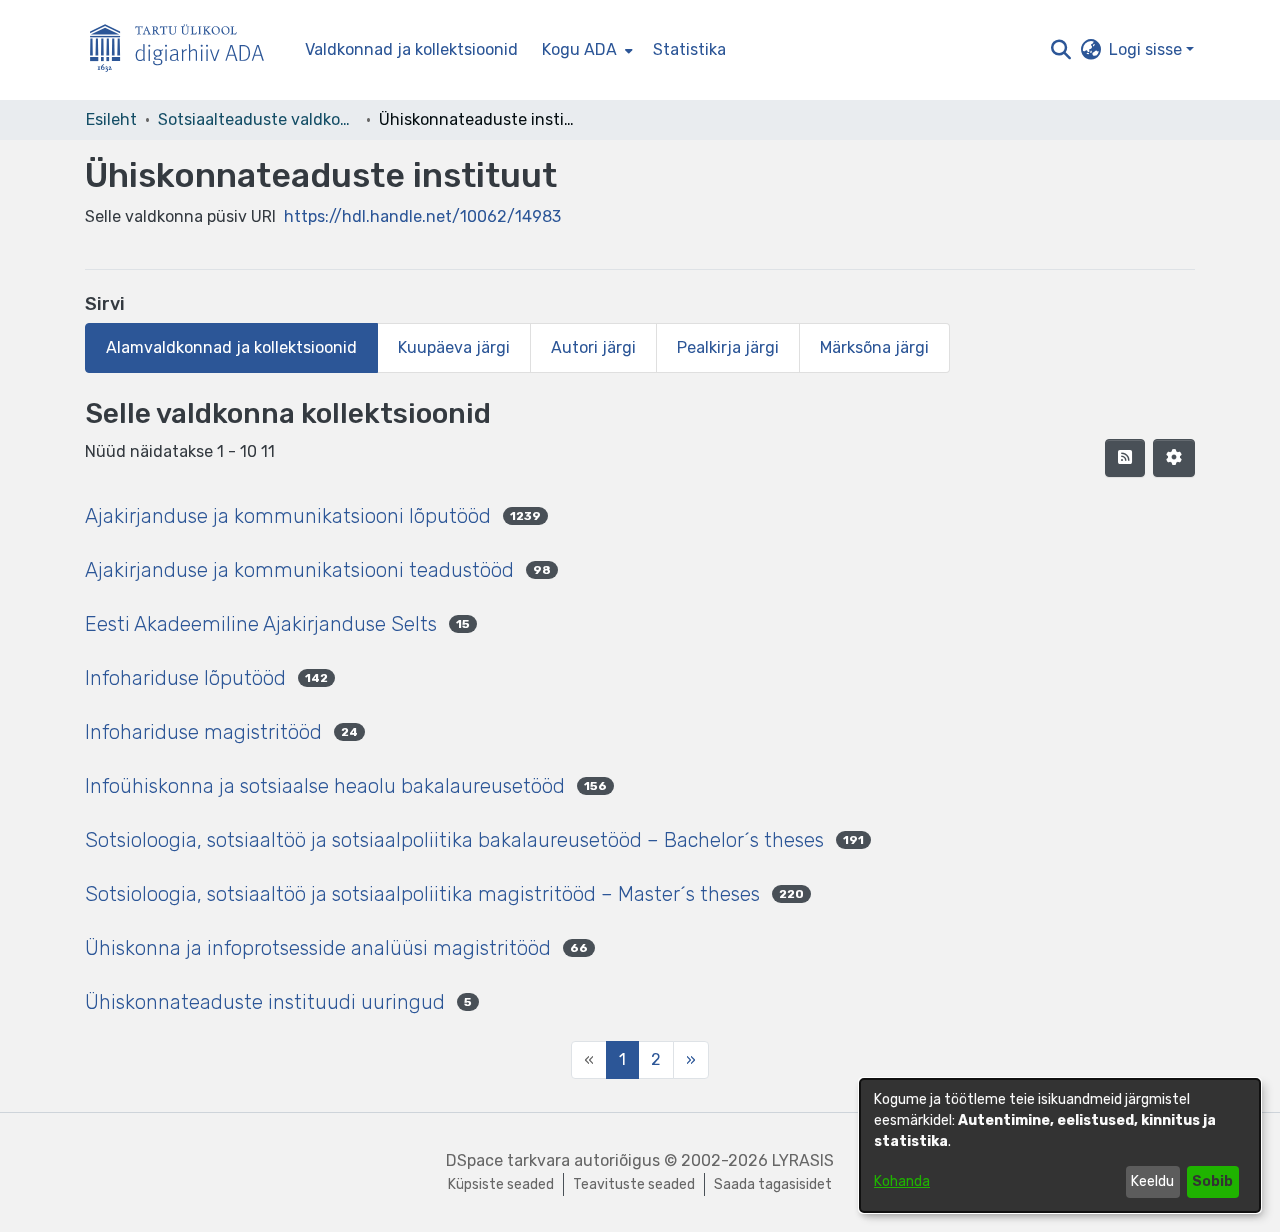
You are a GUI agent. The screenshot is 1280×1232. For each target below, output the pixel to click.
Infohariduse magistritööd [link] (203, 732)
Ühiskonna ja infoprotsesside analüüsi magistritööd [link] (318, 948)
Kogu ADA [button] (579, 49)
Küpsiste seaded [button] (501, 1184)
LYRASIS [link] (803, 1160)
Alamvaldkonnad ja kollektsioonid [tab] (231, 347)
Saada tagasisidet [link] (773, 1184)
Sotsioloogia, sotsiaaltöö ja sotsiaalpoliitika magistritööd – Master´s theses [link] (422, 894)
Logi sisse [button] (1147, 49)
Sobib (1212, 1181)
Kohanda (902, 1181)
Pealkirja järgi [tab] (728, 347)
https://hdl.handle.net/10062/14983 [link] (422, 216)
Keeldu (1152, 1181)
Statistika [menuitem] (689, 49)
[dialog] (1060, 1145)
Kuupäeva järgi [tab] (454, 347)
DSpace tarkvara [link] (508, 1160)
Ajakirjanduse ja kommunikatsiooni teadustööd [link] (299, 570)
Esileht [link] (111, 119)
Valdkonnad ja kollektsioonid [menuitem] (411, 49)
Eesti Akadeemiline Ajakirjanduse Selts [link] (261, 624)
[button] (1060, 50)
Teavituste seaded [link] (634, 1184)
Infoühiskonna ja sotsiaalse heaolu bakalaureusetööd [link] (325, 786)
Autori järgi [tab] (593, 347)
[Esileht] (185, 50)
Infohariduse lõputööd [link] (185, 678)
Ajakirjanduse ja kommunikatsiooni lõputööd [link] (288, 516)
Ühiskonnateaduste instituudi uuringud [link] (265, 1002)
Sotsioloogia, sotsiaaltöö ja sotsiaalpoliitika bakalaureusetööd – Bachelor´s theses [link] (454, 840)
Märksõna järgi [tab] (874, 347)
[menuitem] (585, 50)
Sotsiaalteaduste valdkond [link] (258, 119)
